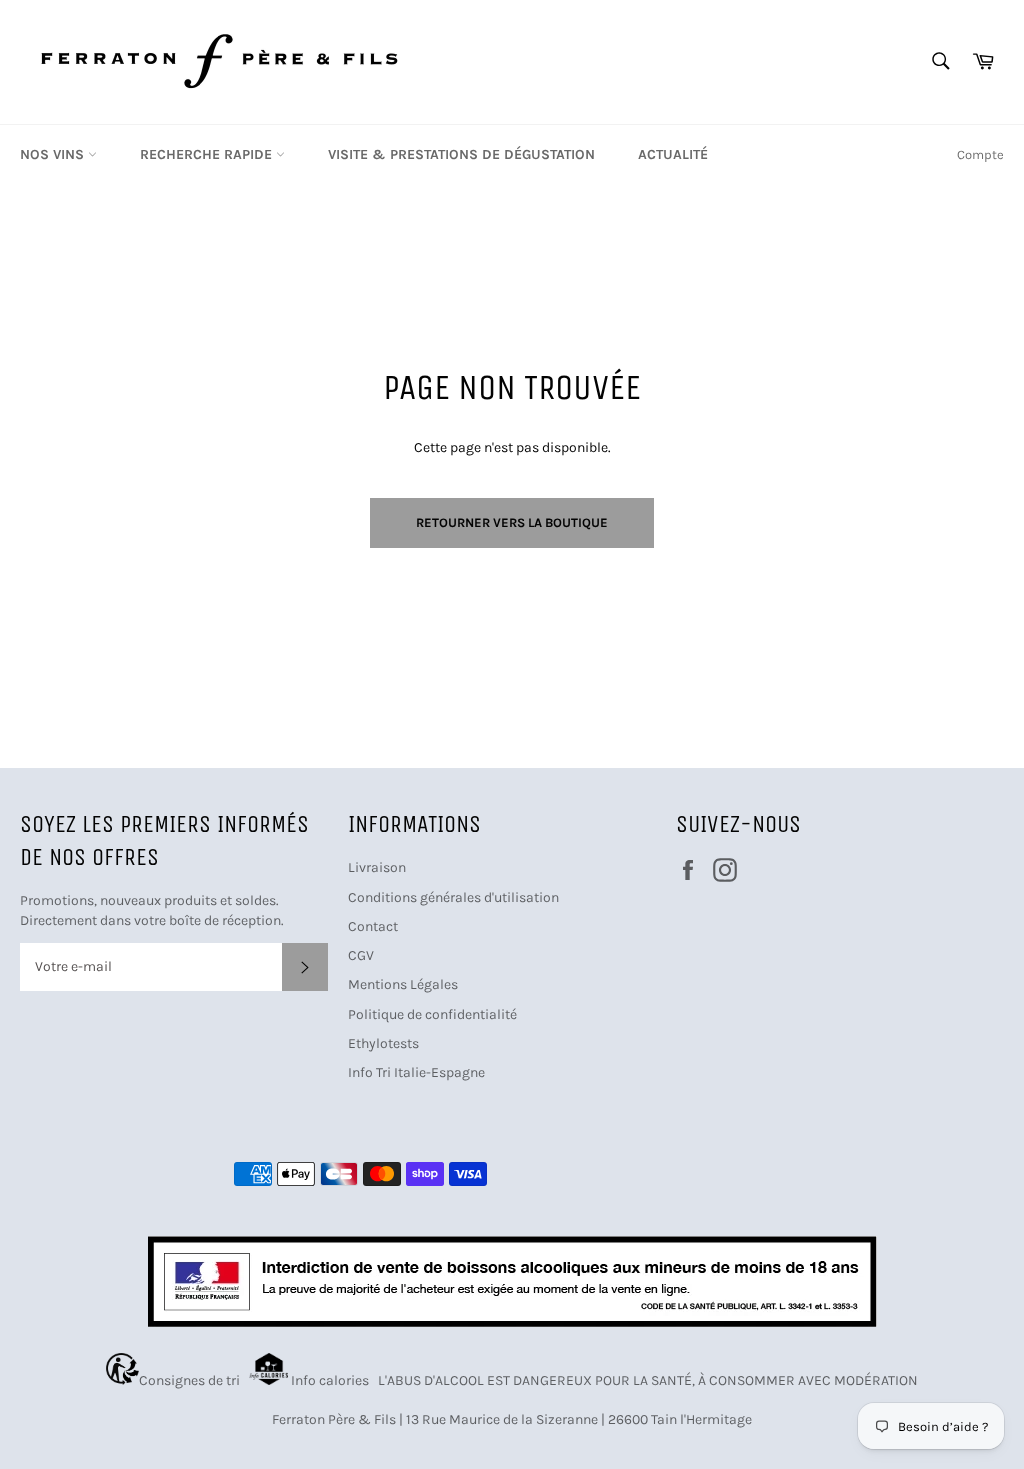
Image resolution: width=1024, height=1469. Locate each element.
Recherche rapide (208, 154)
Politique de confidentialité (432, 1014)
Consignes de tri (192, 1380)
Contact (373, 926)
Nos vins (54, 154)
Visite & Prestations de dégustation (461, 154)
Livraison (377, 867)
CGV (361, 955)
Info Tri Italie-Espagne (416, 1072)
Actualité (673, 154)
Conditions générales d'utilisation (453, 897)
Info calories (331, 1380)
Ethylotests (383, 1043)
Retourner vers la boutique (512, 522)
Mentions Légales (403, 984)
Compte (980, 154)
